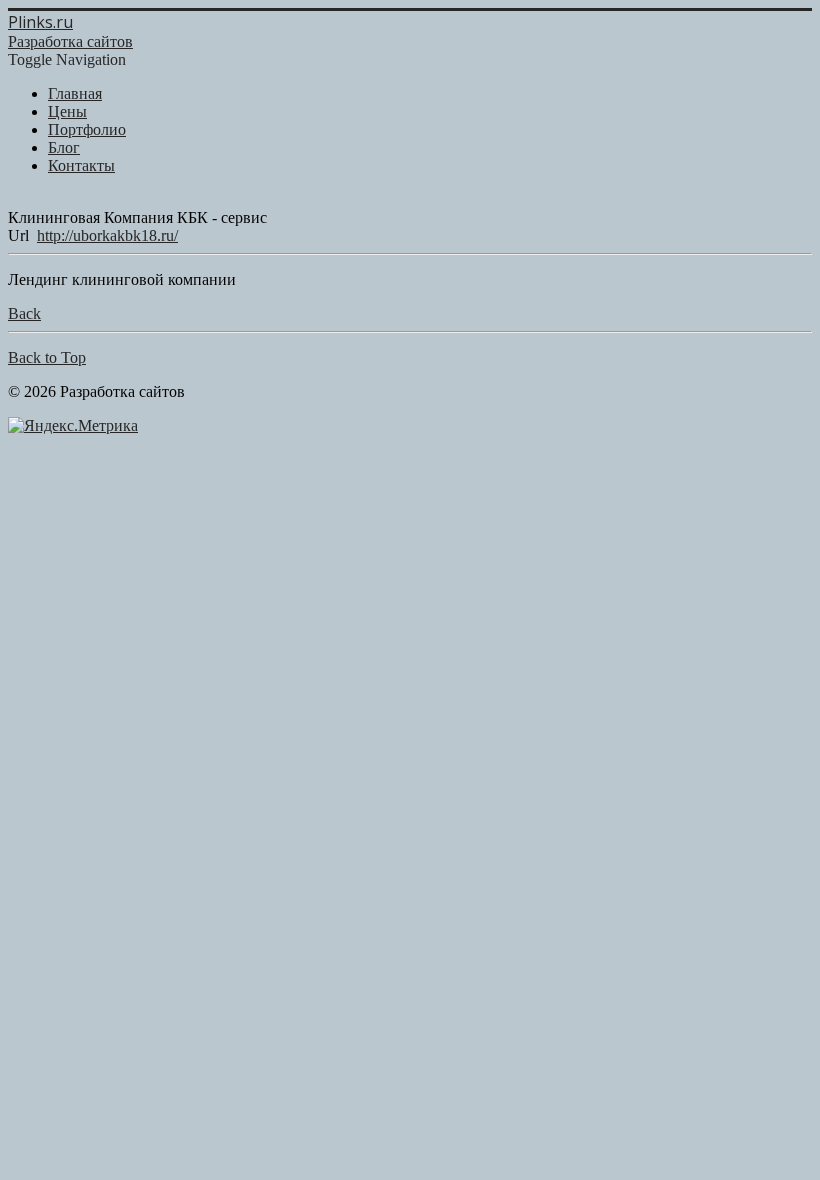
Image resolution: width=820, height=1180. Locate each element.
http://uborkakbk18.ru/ (107, 235)
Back (24, 313)
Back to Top (47, 357)
